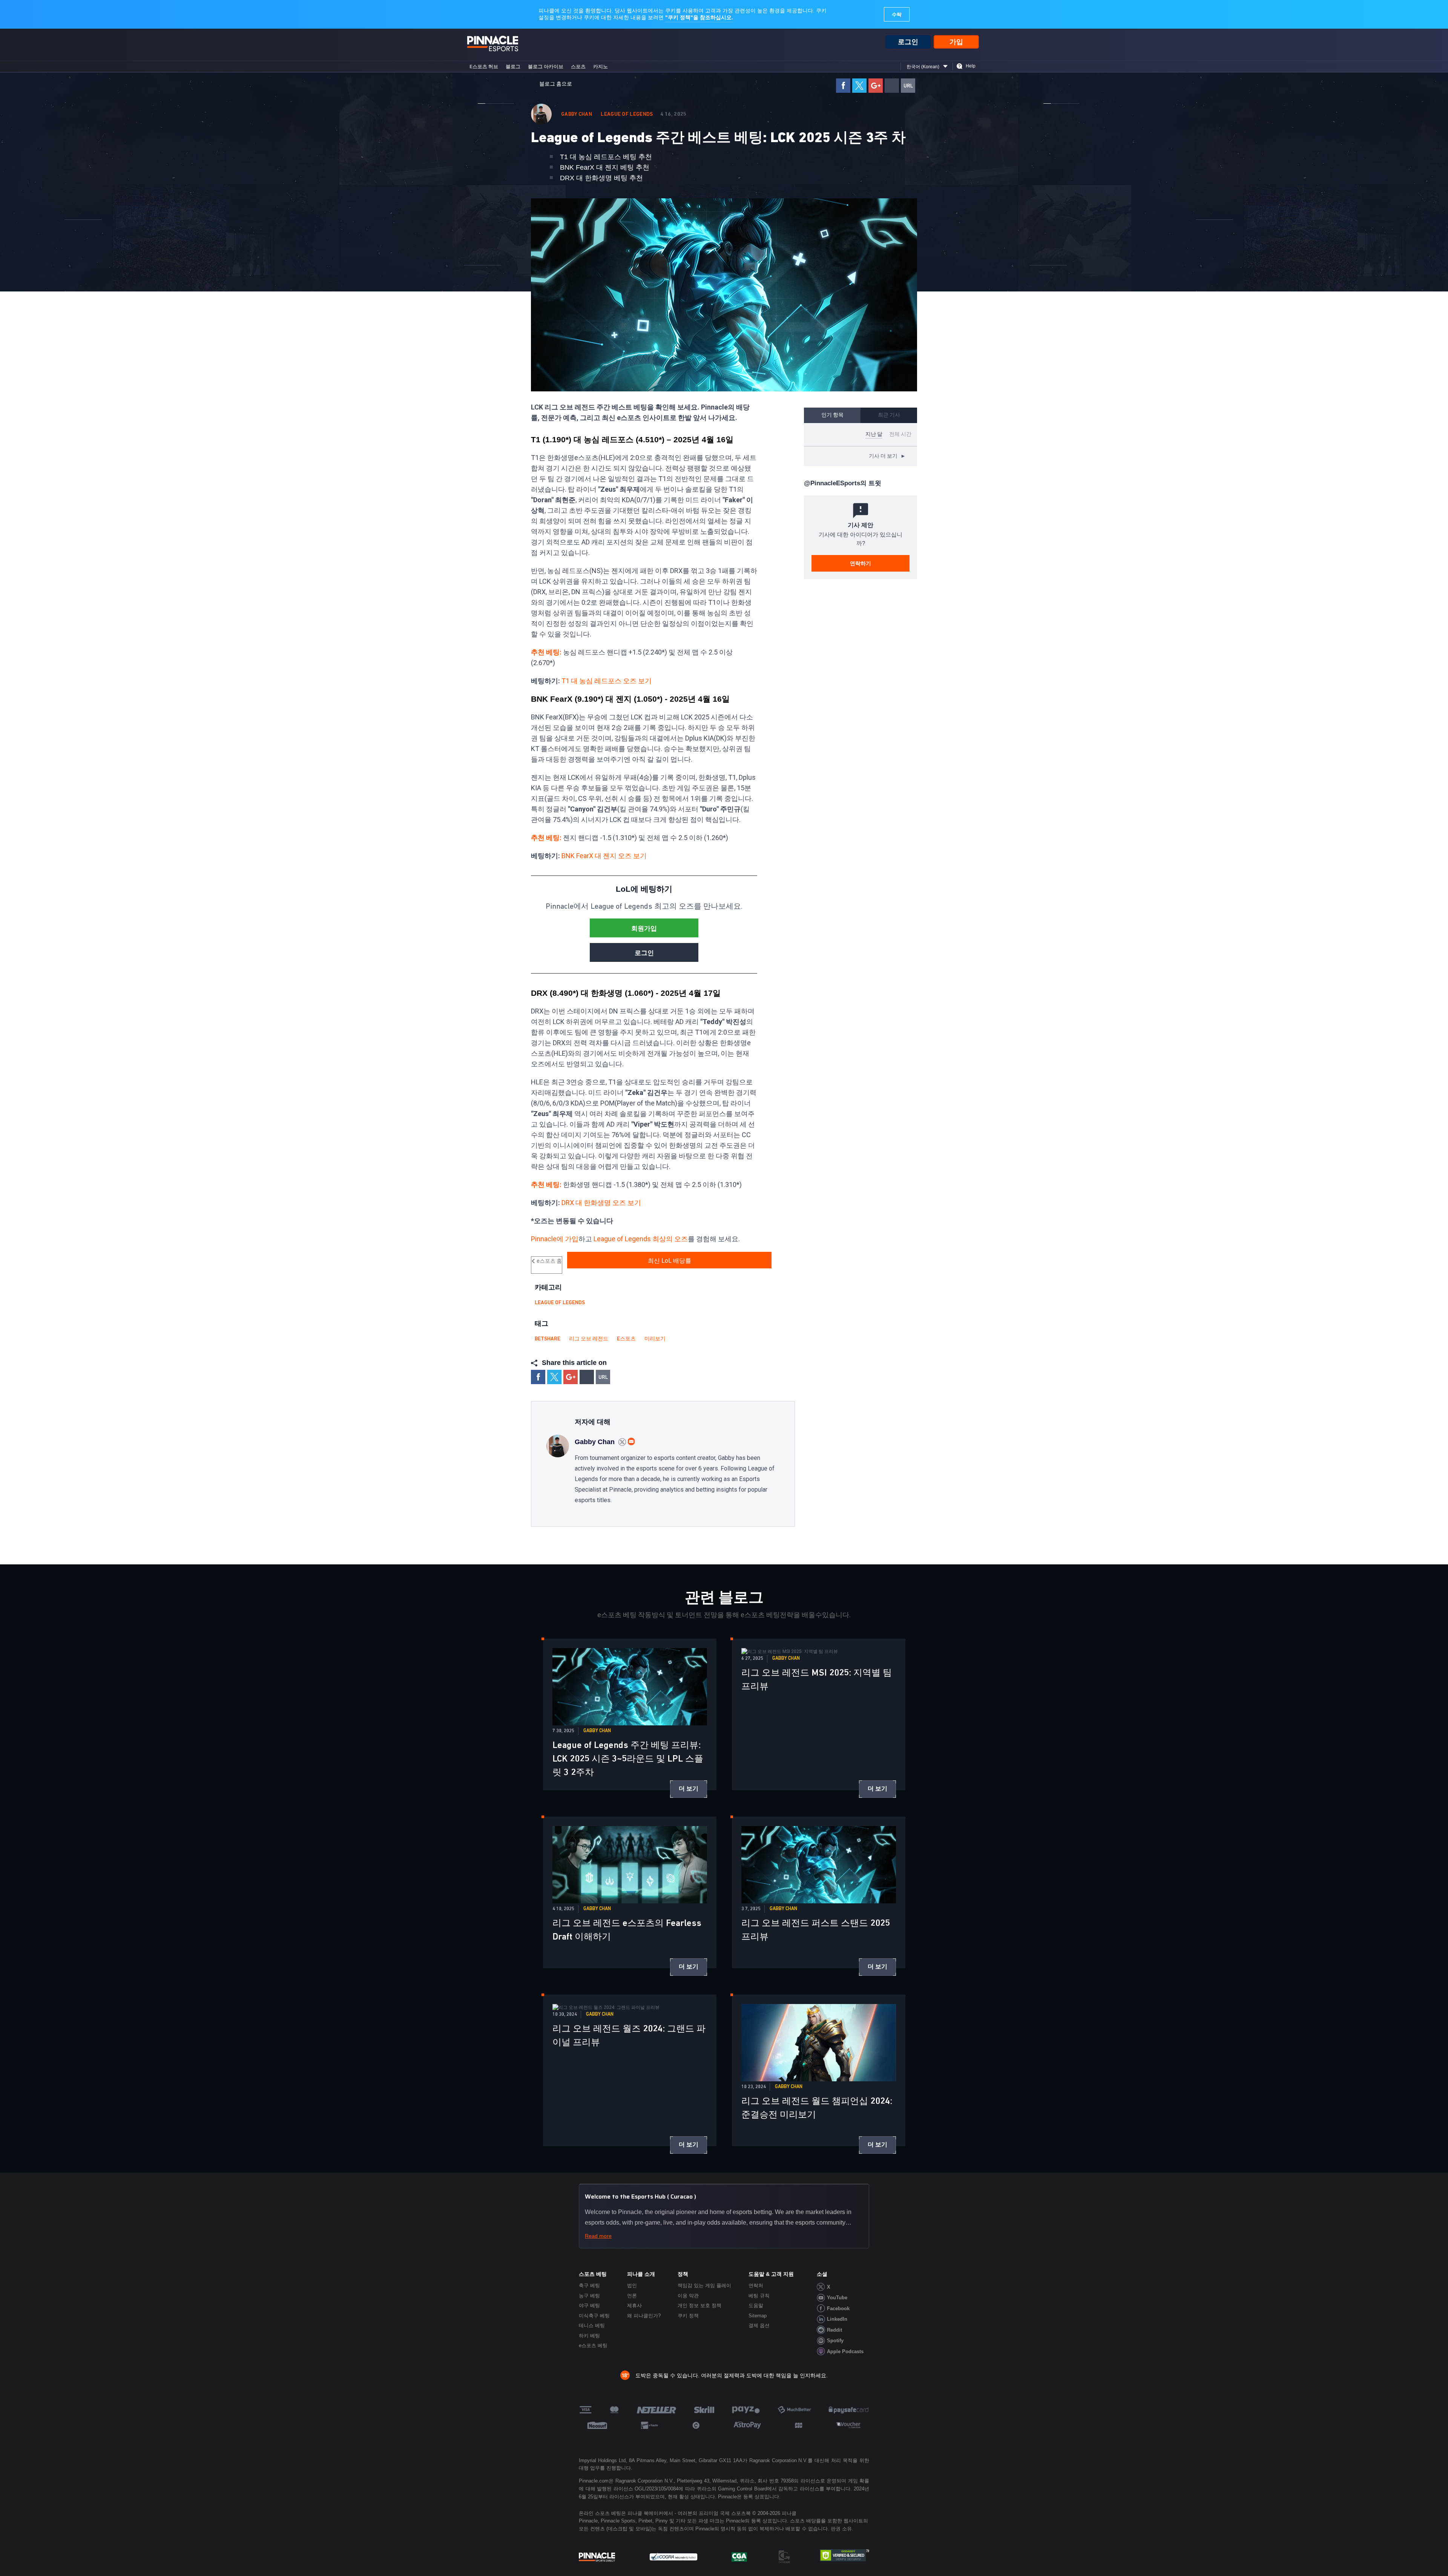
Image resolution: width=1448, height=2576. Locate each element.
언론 (632, 2296)
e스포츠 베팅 (593, 2345)
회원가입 (644, 928)
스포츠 (578, 67)
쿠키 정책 (688, 2316)
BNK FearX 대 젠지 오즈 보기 (604, 856)
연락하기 (861, 563)
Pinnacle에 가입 (555, 1239)
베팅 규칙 (759, 2296)
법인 (632, 2285)
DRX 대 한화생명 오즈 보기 (601, 1203)
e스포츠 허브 (484, 67)
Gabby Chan (577, 114)
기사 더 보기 (887, 456)
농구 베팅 (589, 2296)
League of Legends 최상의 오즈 (641, 1239)
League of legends (627, 114)
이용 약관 (688, 2296)
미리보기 (655, 1339)
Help (971, 66)
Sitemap (758, 2316)
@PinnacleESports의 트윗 (843, 483)
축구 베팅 (589, 2285)
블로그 (513, 67)
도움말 (756, 2305)
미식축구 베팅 (594, 2316)
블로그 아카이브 (546, 67)
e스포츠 (626, 1339)
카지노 (601, 67)
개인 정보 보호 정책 (699, 2305)
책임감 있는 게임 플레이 (704, 2285)
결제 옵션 (759, 2325)
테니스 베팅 (592, 2325)
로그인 (908, 42)
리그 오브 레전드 (589, 1339)
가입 (956, 42)
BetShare (548, 1339)
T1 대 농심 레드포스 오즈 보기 (607, 681)
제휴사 (634, 2305)
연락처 (756, 2285)
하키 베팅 (589, 2336)
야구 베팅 (589, 2305)
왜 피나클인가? (644, 2316)
